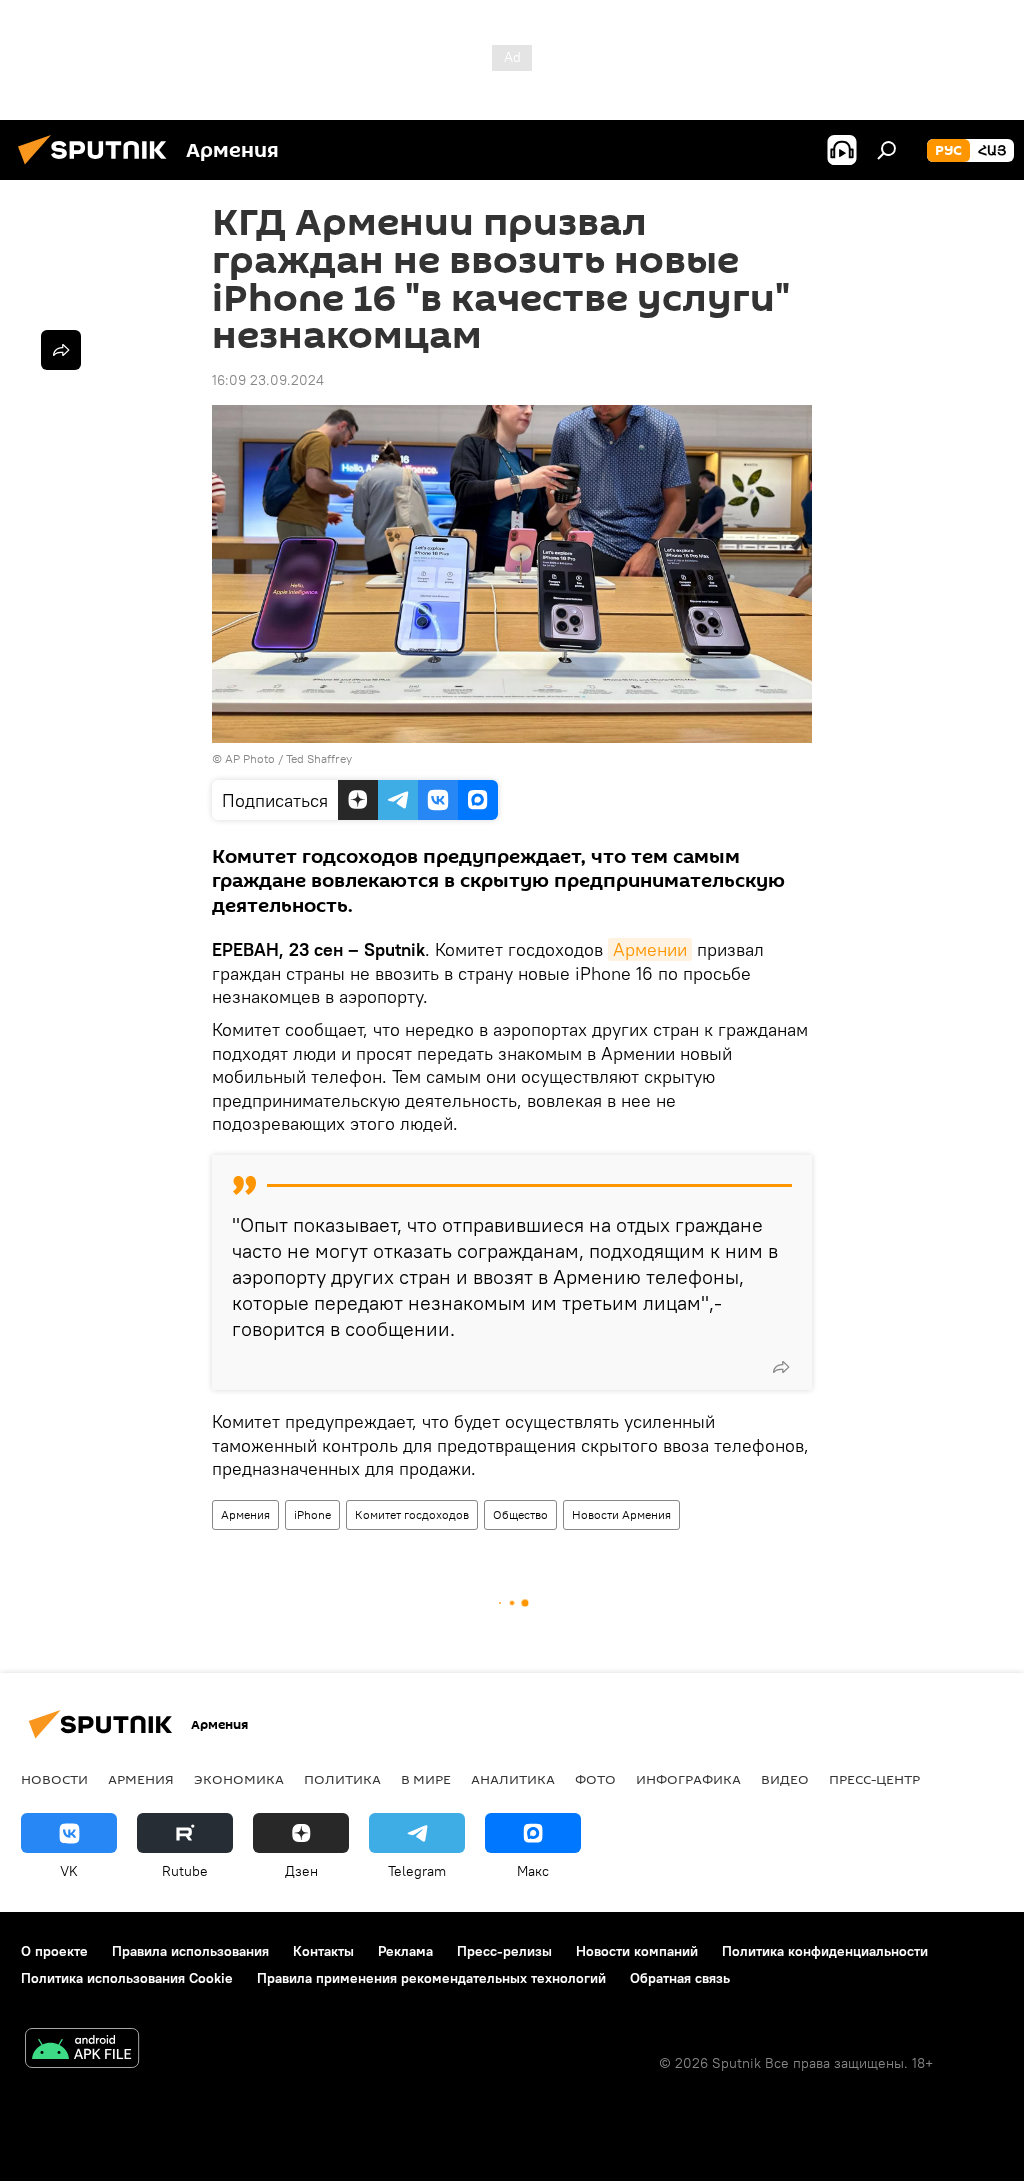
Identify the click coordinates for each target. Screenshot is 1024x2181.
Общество (520, 1514)
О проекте (54, 1951)
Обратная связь (680, 1978)
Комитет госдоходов (412, 1514)
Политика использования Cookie (127, 1978)
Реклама (405, 1951)
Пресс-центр (874, 1779)
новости (54, 1779)
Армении (650, 949)
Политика (342, 1779)
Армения (245, 1514)
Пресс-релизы (504, 1951)
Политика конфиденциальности (825, 1951)
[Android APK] (82, 2050)
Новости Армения (621, 1514)
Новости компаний (637, 1951)
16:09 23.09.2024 (268, 380)
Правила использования (190, 1951)
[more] (781, 1367)
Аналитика (513, 1779)
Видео (785, 1779)
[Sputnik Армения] (98, 167)
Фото (595, 1779)
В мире (426, 1779)
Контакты (323, 1951)
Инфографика (688, 1779)
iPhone (312, 1514)
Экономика (239, 1779)
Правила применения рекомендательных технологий (431, 1978)
